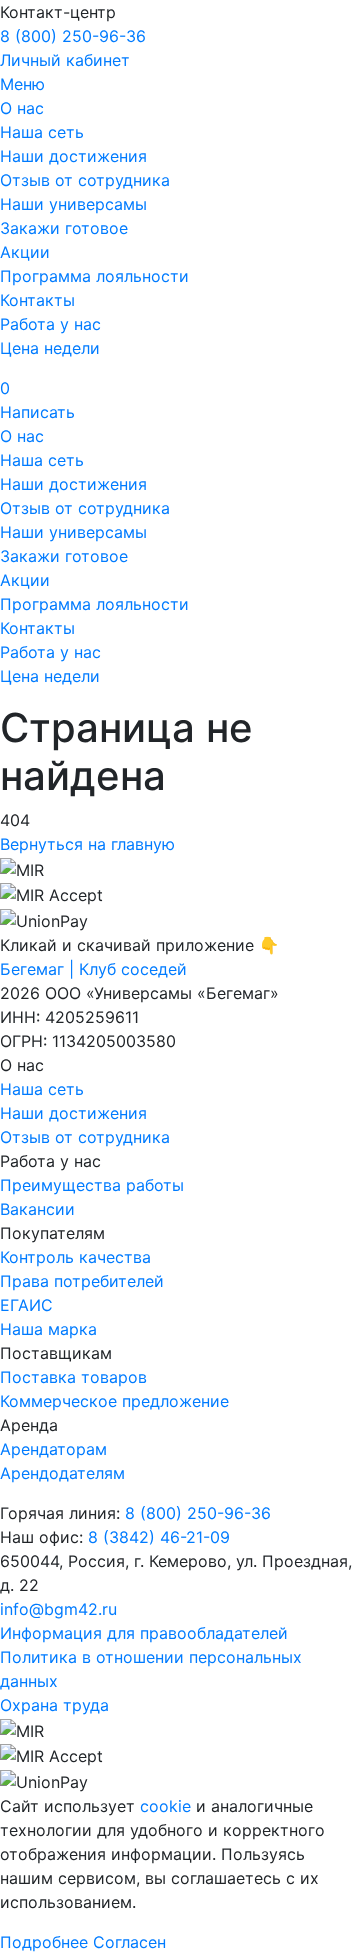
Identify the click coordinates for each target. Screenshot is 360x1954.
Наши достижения (73, 156)
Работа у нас (50, 324)
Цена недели (50, 348)
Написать (37, 412)
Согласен (129, 1942)
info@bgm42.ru (58, 1609)
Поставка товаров (73, 1377)
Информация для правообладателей (144, 1633)
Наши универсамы (73, 204)
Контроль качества (75, 1257)
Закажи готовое (64, 228)
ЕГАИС (26, 1305)
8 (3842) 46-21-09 (159, 1537)
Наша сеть (42, 132)
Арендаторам (53, 1449)
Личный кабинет (65, 60)
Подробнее (44, 1942)
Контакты (37, 300)
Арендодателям (62, 1473)
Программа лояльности (94, 276)
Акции (25, 252)
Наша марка (48, 1329)
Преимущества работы (92, 1185)
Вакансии (37, 1209)
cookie (165, 1806)
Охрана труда (54, 1705)
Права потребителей (82, 1281)
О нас (22, 108)
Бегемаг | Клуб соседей (93, 969)
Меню (22, 84)
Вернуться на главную (87, 844)
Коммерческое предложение (114, 1401)
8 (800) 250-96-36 (73, 36)
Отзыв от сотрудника (85, 180)
